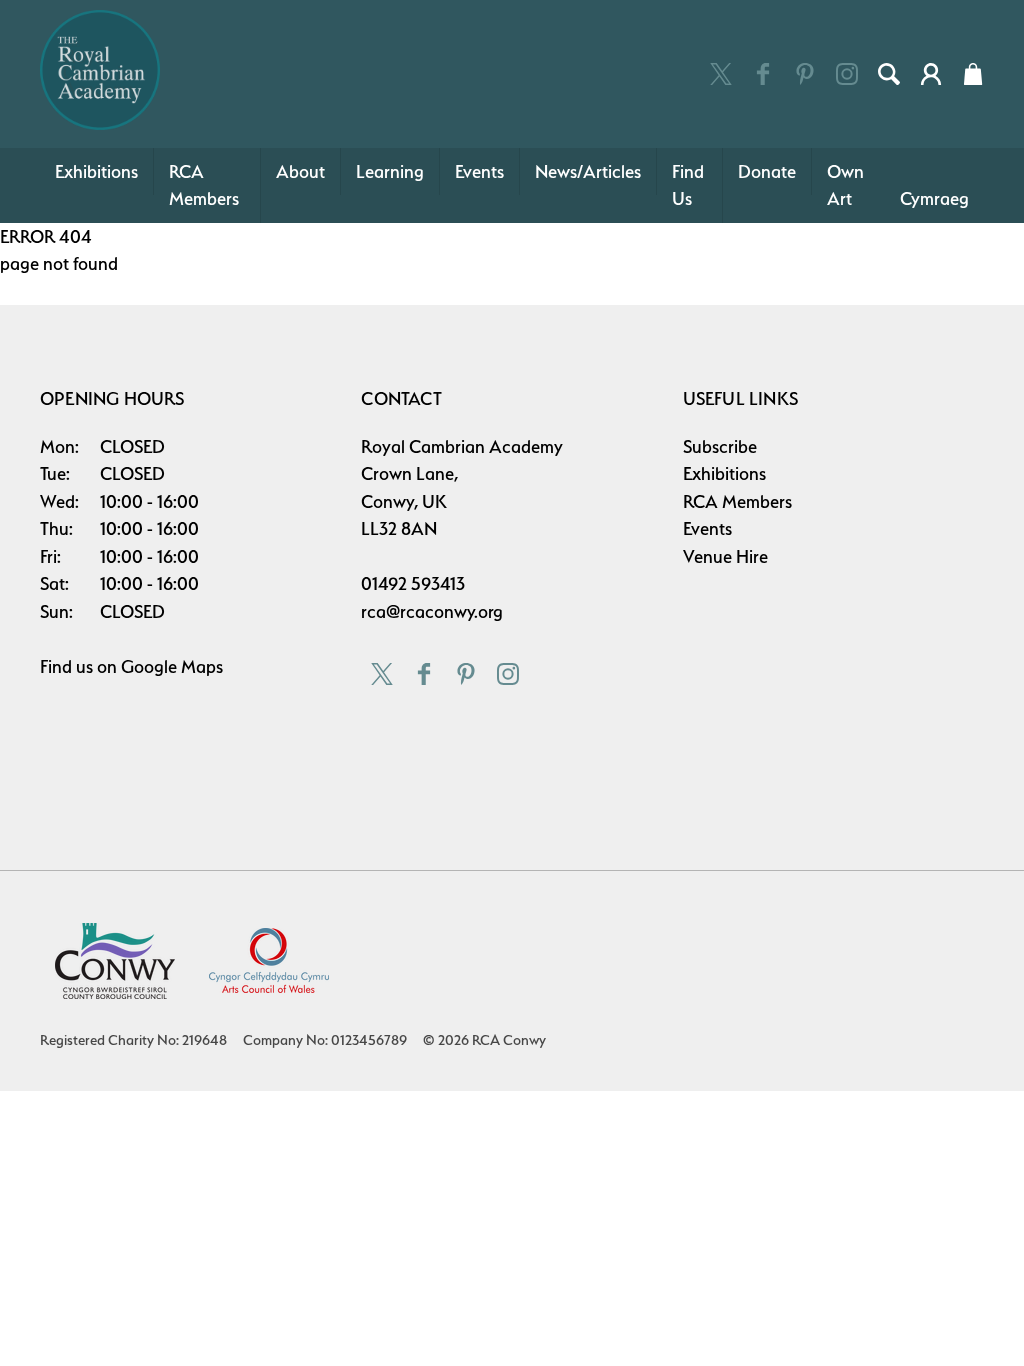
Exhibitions (96, 171)
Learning (390, 171)
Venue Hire (725, 556)
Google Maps (172, 666)
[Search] (889, 74)
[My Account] (931, 74)
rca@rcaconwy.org (432, 611)
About (300, 171)
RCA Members (204, 185)
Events (479, 171)
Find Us (688, 185)
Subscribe (720, 446)
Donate (767, 171)
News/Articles (588, 171)
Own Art (845, 185)
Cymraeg (934, 198)
